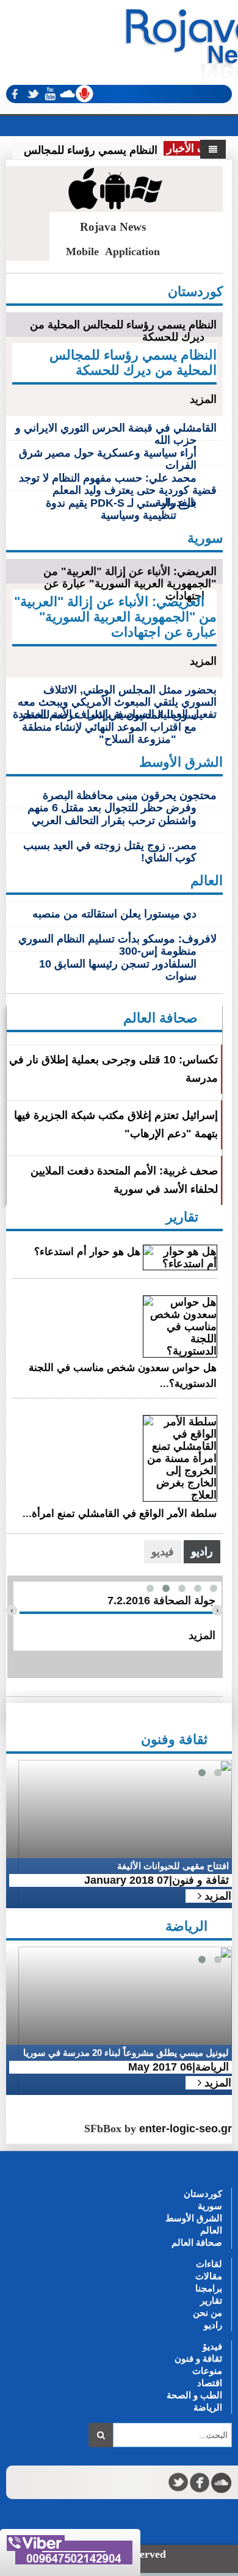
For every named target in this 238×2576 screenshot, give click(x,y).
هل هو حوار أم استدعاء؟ (87, 1252)
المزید (203, 399)
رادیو (213, 2325)
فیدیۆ (212, 2346)
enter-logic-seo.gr (186, 2129)
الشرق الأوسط (194, 2218)
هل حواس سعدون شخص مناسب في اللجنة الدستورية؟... (123, 1376)
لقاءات (209, 2264)
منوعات (207, 2371)
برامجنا (209, 2288)
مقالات (209, 2276)
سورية (210, 2206)
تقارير (211, 2300)
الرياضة (208, 2407)
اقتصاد (210, 2383)
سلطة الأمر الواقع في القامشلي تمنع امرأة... (120, 1514)
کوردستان (203, 2194)
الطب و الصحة (194, 2395)
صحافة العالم (197, 2242)
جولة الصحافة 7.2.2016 (161, 1601)
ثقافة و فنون (198, 2358)
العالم (211, 2230)
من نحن (207, 2313)
